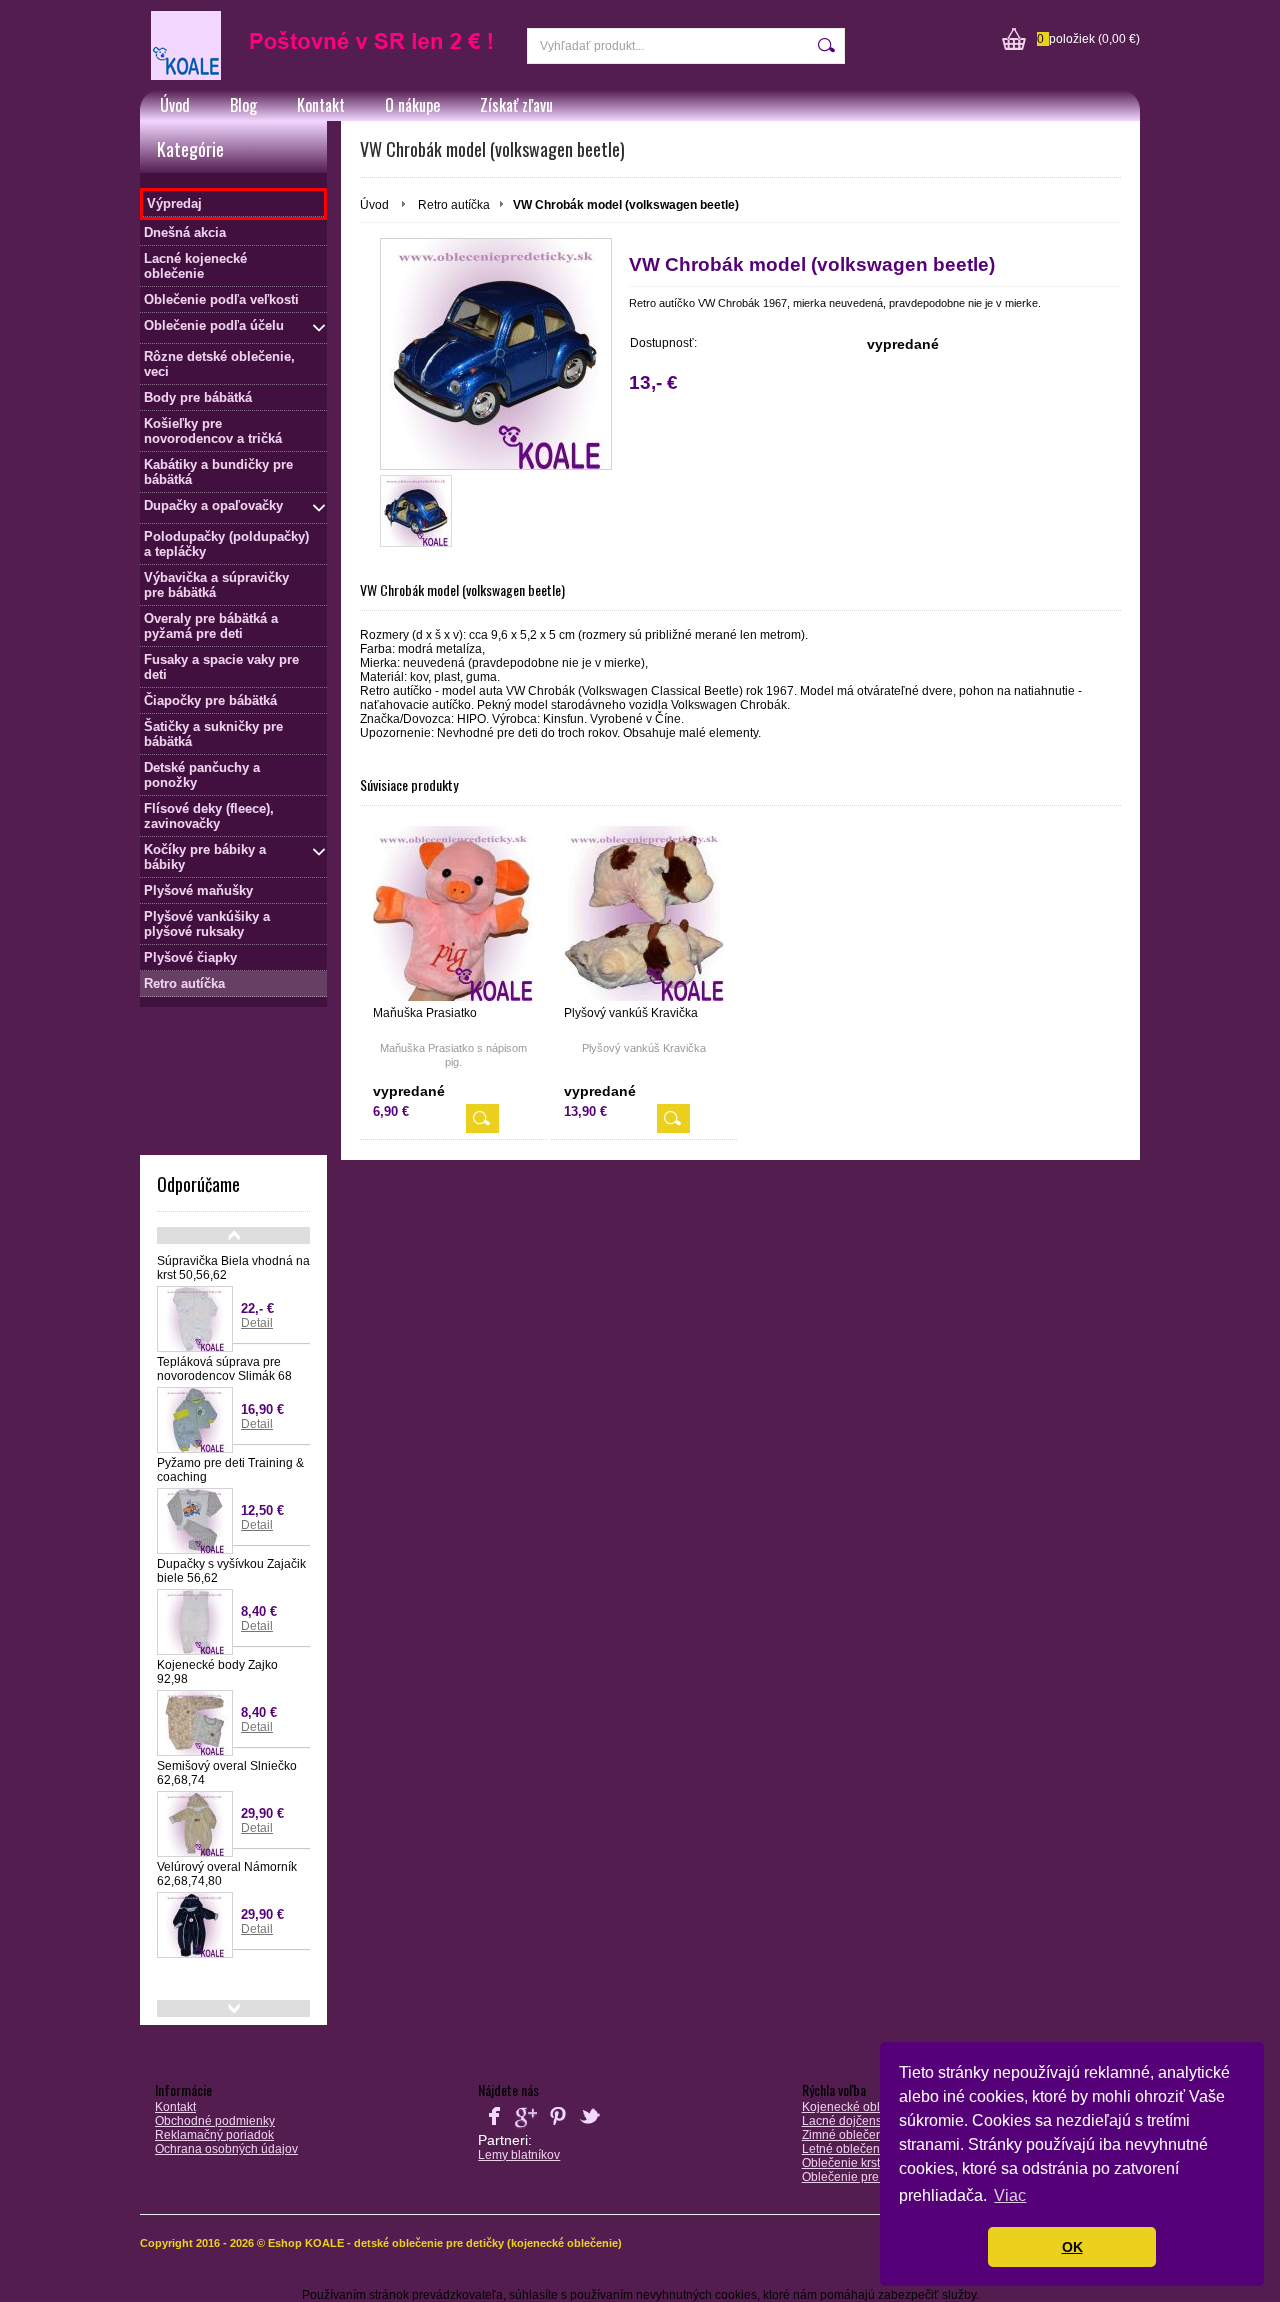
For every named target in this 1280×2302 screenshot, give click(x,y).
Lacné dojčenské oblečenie (877, 2121)
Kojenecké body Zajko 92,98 (217, 1672)
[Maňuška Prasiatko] (453, 913)
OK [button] (1072, 2247)
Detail (257, 1323)
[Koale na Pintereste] (558, 2128)
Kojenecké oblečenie (859, 2107)
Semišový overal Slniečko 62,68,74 (227, 1773)
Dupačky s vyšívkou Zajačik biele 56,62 (231, 1571)
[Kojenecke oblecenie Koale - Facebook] (494, 2128)
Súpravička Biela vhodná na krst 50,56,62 (233, 1268)
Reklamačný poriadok (214, 2135)
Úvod (175, 105)
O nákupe (412, 105)
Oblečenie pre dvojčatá (865, 2177)
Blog (243, 105)
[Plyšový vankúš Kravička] (644, 913)
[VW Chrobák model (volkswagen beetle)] (496, 354)
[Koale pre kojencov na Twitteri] (590, 2128)
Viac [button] (1010, 2195)
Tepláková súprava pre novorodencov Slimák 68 (224, 1369)
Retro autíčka (454, 205)
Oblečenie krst (841, 2163)
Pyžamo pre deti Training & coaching (230, 1470)
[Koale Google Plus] (526, 2128)
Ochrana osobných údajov (226, 2149)
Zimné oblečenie (847, 2135)
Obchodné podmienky (215, 2121)
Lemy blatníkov (519, 2155)
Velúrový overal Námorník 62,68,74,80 (227, 1874)
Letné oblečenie (846, 2149)
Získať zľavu (516, 105)
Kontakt (321, 105)
